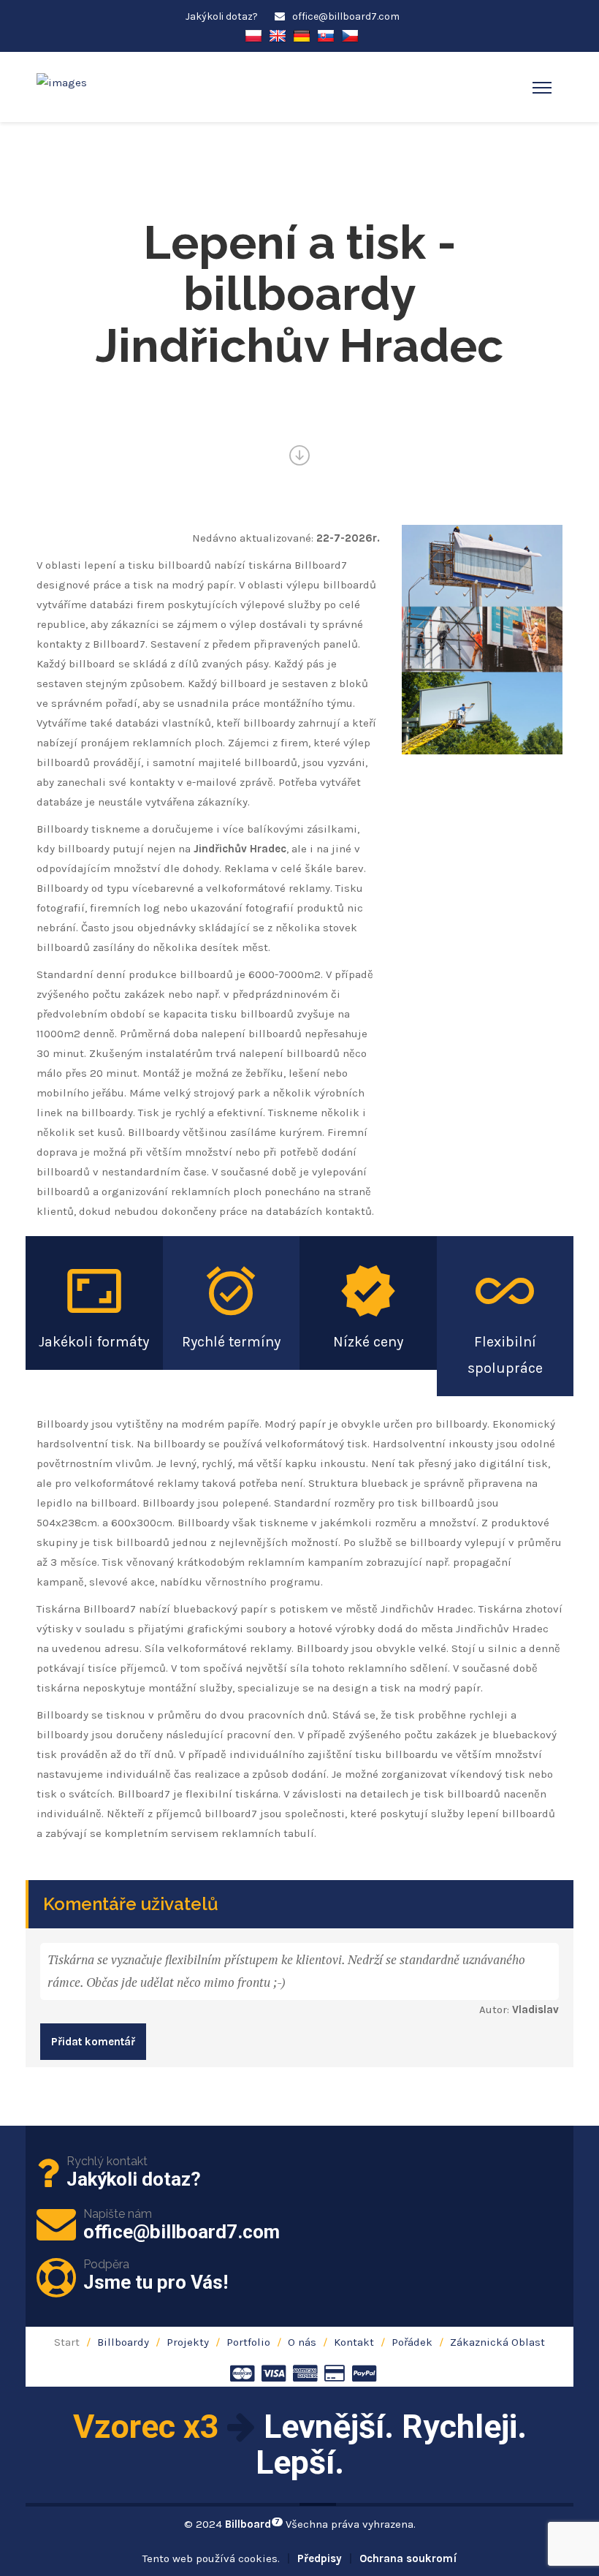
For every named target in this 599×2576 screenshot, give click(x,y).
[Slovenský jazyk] (326, 35)
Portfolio (248, 2342)
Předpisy (320, 2558)
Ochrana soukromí (408, 2558)
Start (67, 2342)
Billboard (252, 2524)
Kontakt (354, 2342)
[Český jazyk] (350, 35)
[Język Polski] (253, 35)
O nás (302, 2342)
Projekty (188, 2342)
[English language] (278, 35)
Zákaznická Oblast (497, 2342)
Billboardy (123, 2342)
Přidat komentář (93, 2042)
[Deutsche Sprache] (302, 35)
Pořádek (412, 2342)
